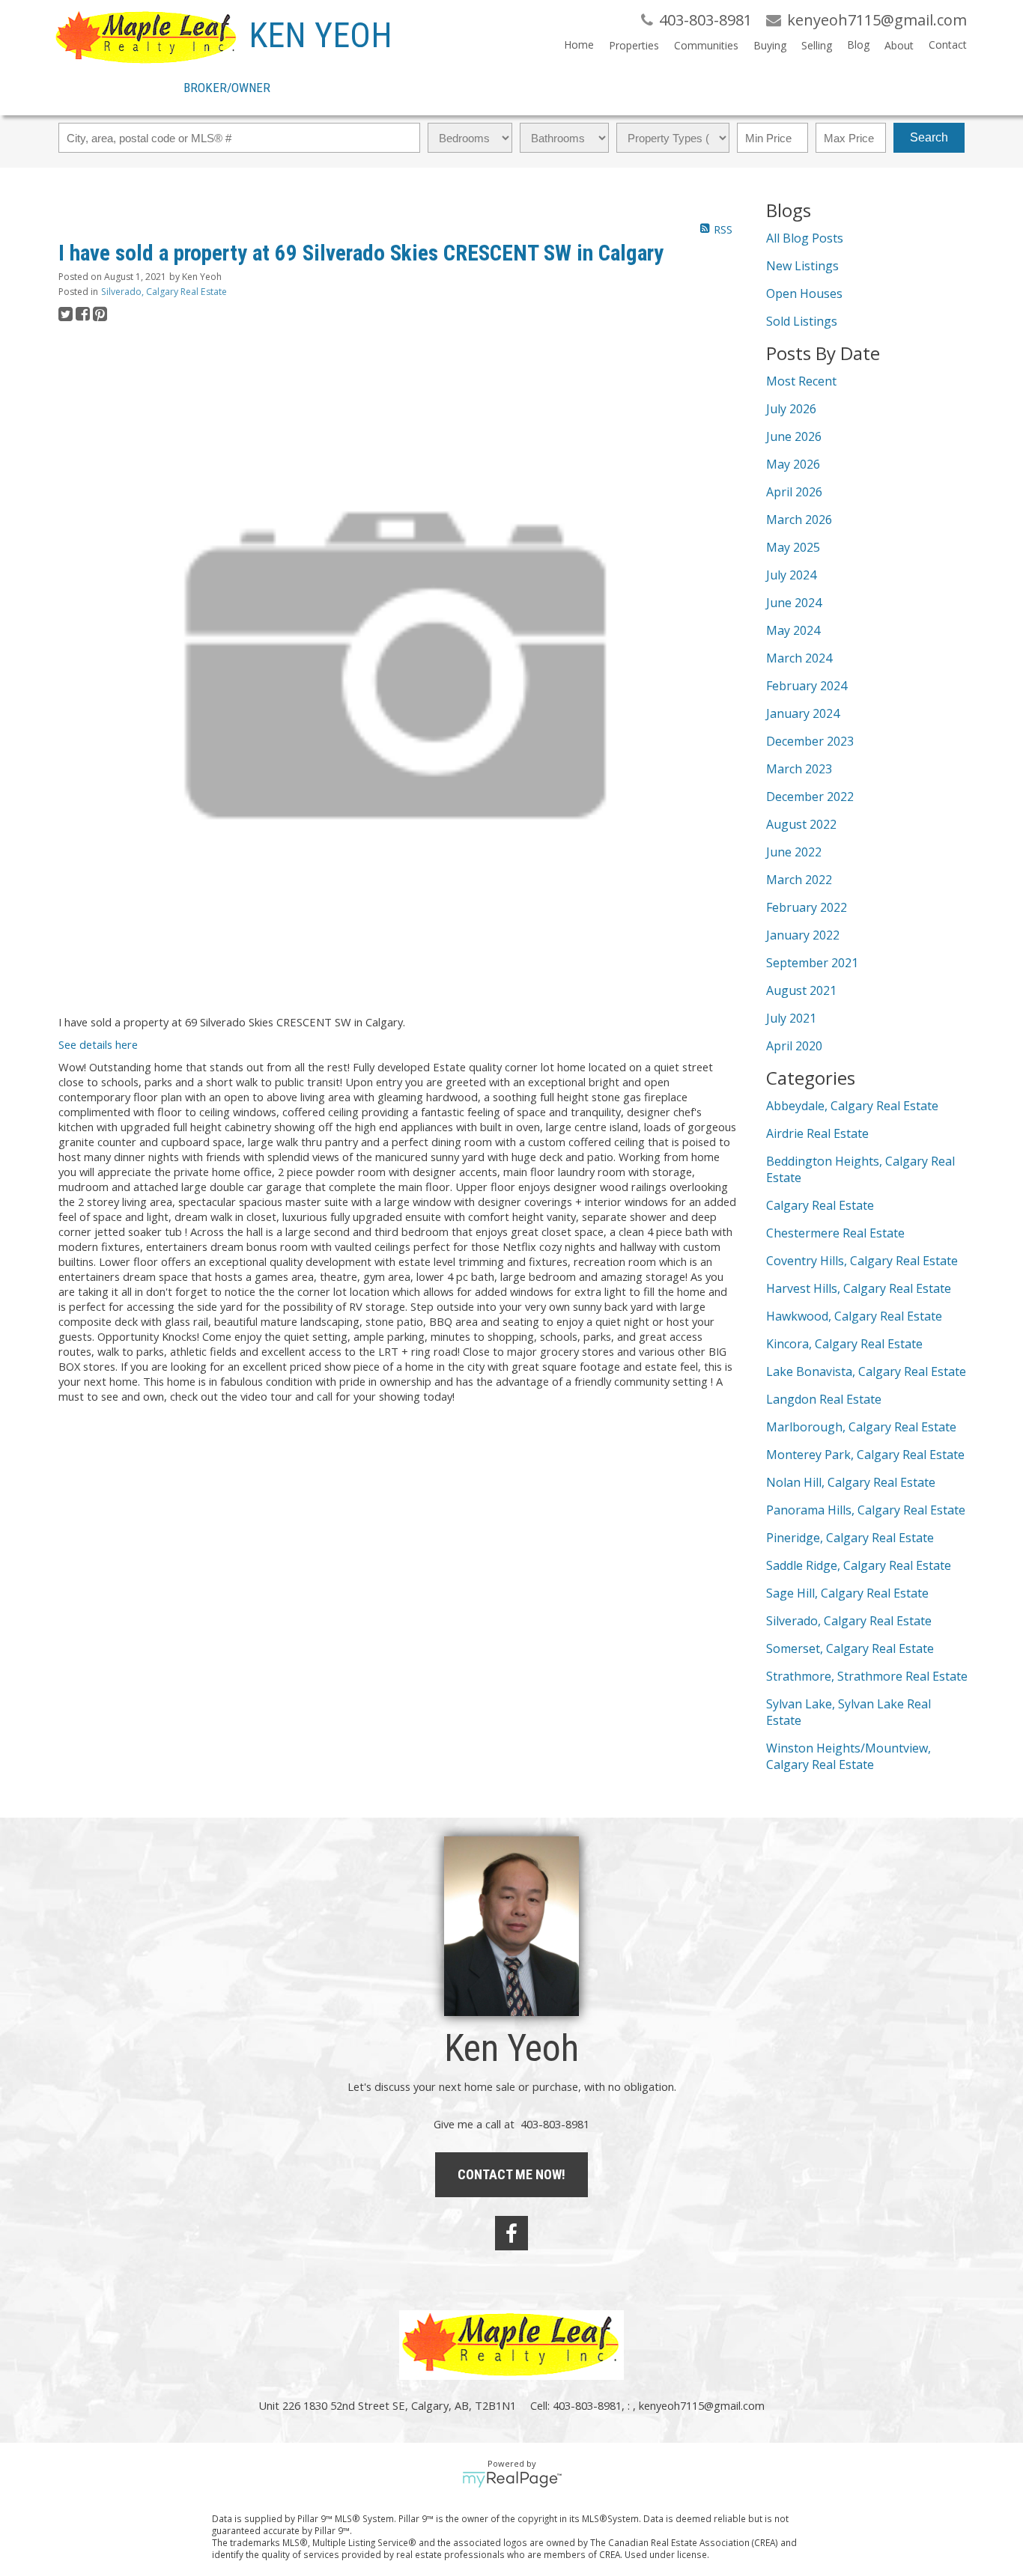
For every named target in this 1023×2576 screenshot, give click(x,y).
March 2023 (799, 769)
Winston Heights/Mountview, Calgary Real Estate (849, 1756)
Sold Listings (802, 321)
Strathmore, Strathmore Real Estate (867, 1676)
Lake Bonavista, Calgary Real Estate (866, 1371)
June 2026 (794, 436)
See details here (98, 1044)
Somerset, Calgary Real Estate (850, 1648)
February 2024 (807, 686)
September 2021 (812, 963)
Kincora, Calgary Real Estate (844, 1344)
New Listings (802, 266)
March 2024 (799, 658)
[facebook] (511, 2233)
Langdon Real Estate (824, 1399)
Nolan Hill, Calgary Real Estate (851, 1482)
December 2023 (810, 741)
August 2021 (801, 990)
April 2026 (794, 492)
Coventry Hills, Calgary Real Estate (862, 1261)
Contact (948, 45)
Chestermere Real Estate (835, 1233)
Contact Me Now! (511, 2174)
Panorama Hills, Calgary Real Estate (866, 1510)
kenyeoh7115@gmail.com (702, 2405)
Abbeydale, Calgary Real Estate (852, 1106)
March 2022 (799, 880)
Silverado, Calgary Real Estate (164, 292)
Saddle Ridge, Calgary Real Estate (859, 1565)
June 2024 (794, 603)
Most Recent (801, 381)
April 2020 (794, 1046)
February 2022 (807, 907)
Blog (858, 45)
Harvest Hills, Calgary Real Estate (859, 1288)
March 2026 (799, 520)
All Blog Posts (805, 238)
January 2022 (803, 935)
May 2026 (793, 464)
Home (579, 45)
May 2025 (793, 547)
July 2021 (791, 1018)
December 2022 (810, 797)
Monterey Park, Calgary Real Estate (865, 1455)
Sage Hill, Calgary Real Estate (847, 1593)
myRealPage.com (512, 2479)
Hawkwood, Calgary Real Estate (854, 1316)
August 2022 (801, 824)
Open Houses (804, 293)
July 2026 (791, 409)
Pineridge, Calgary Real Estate (850, 1538)
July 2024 (791, 575)
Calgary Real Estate (820, 1205)
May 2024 (793, 630)
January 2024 (803, 713)
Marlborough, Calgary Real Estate (861, 1427)
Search (929, 137)
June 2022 (794, 852)
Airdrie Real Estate (817, 1133)
